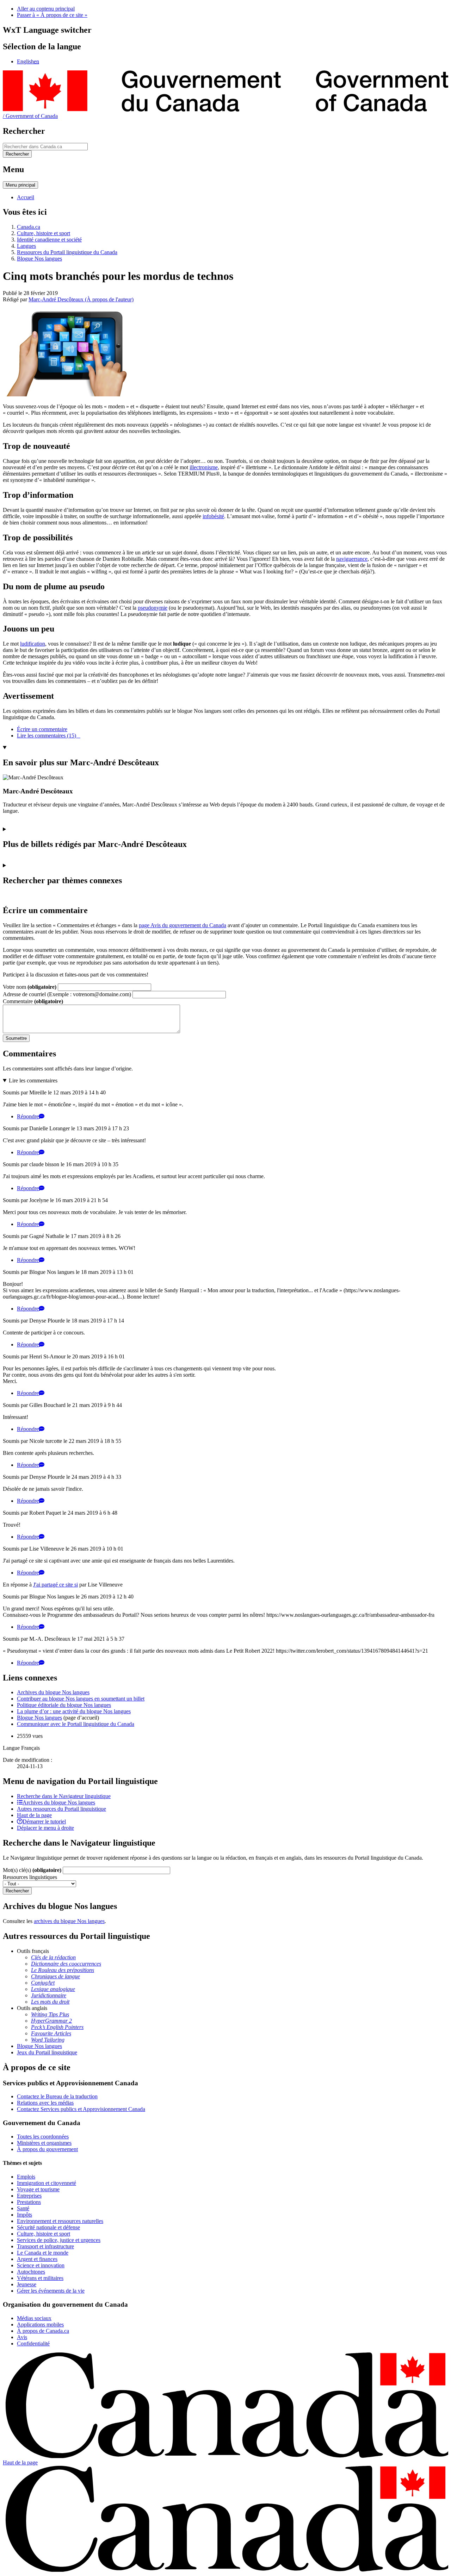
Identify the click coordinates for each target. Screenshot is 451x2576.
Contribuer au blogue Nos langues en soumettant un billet (81, 1699)
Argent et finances (37, 2259)
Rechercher (17, 1891)
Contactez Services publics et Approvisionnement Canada (81, 2109)
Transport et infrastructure (45, 2246)
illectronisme (204, 467)
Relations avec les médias (45, 2103)
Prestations (29, 2202)
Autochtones (31, 2272)
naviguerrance (352, 559)
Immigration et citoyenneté (47, 2183)
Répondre (28, 1116)
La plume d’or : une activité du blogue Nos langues (74, 1711)
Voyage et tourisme (38, 2189)
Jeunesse (27, 2284)
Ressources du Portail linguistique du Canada (67, 252)
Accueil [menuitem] (26, 197)
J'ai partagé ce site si (55, 1585)
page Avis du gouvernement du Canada (183, 925)
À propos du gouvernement (47, 2149)
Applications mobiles (40, 2324)
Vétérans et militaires (40, 2278)
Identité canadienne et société (49, 240)
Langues (26, 246)
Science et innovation (41, 2265)
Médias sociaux (34, 2318)
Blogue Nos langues (39, 259)
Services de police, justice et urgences (59, 2240)
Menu (20, 185)
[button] (64, 1796)
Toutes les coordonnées (43, 2137)
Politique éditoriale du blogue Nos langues (64, 1705)
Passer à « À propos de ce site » (52, 15)
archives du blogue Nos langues (69, 1921)
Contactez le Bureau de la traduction (57, 2096)
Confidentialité (33, 2343)
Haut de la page (20, 2462)
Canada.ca (29, 227)
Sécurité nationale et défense (48, 2227)
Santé (23, 2208)
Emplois (26, 2177)
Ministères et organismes (44, 2143)
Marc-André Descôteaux (81, 299)
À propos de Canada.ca (43, 2331)
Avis (22, 2337)
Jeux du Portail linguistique (47, 2052)
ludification (33, 644)
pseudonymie (153, 608)
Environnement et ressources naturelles (60, 2221)
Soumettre (16, 1038)
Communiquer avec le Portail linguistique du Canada (76, 1724)
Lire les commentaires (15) (48, 736)
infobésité (213, 516)
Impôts (24, 2215)
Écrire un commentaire (42, 729)
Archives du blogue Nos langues (53, 1692)
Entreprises (29, 2196)
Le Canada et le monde (43, 2253)
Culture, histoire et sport (44, 233)
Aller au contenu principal (46, 9)
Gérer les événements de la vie (51, 2291)
